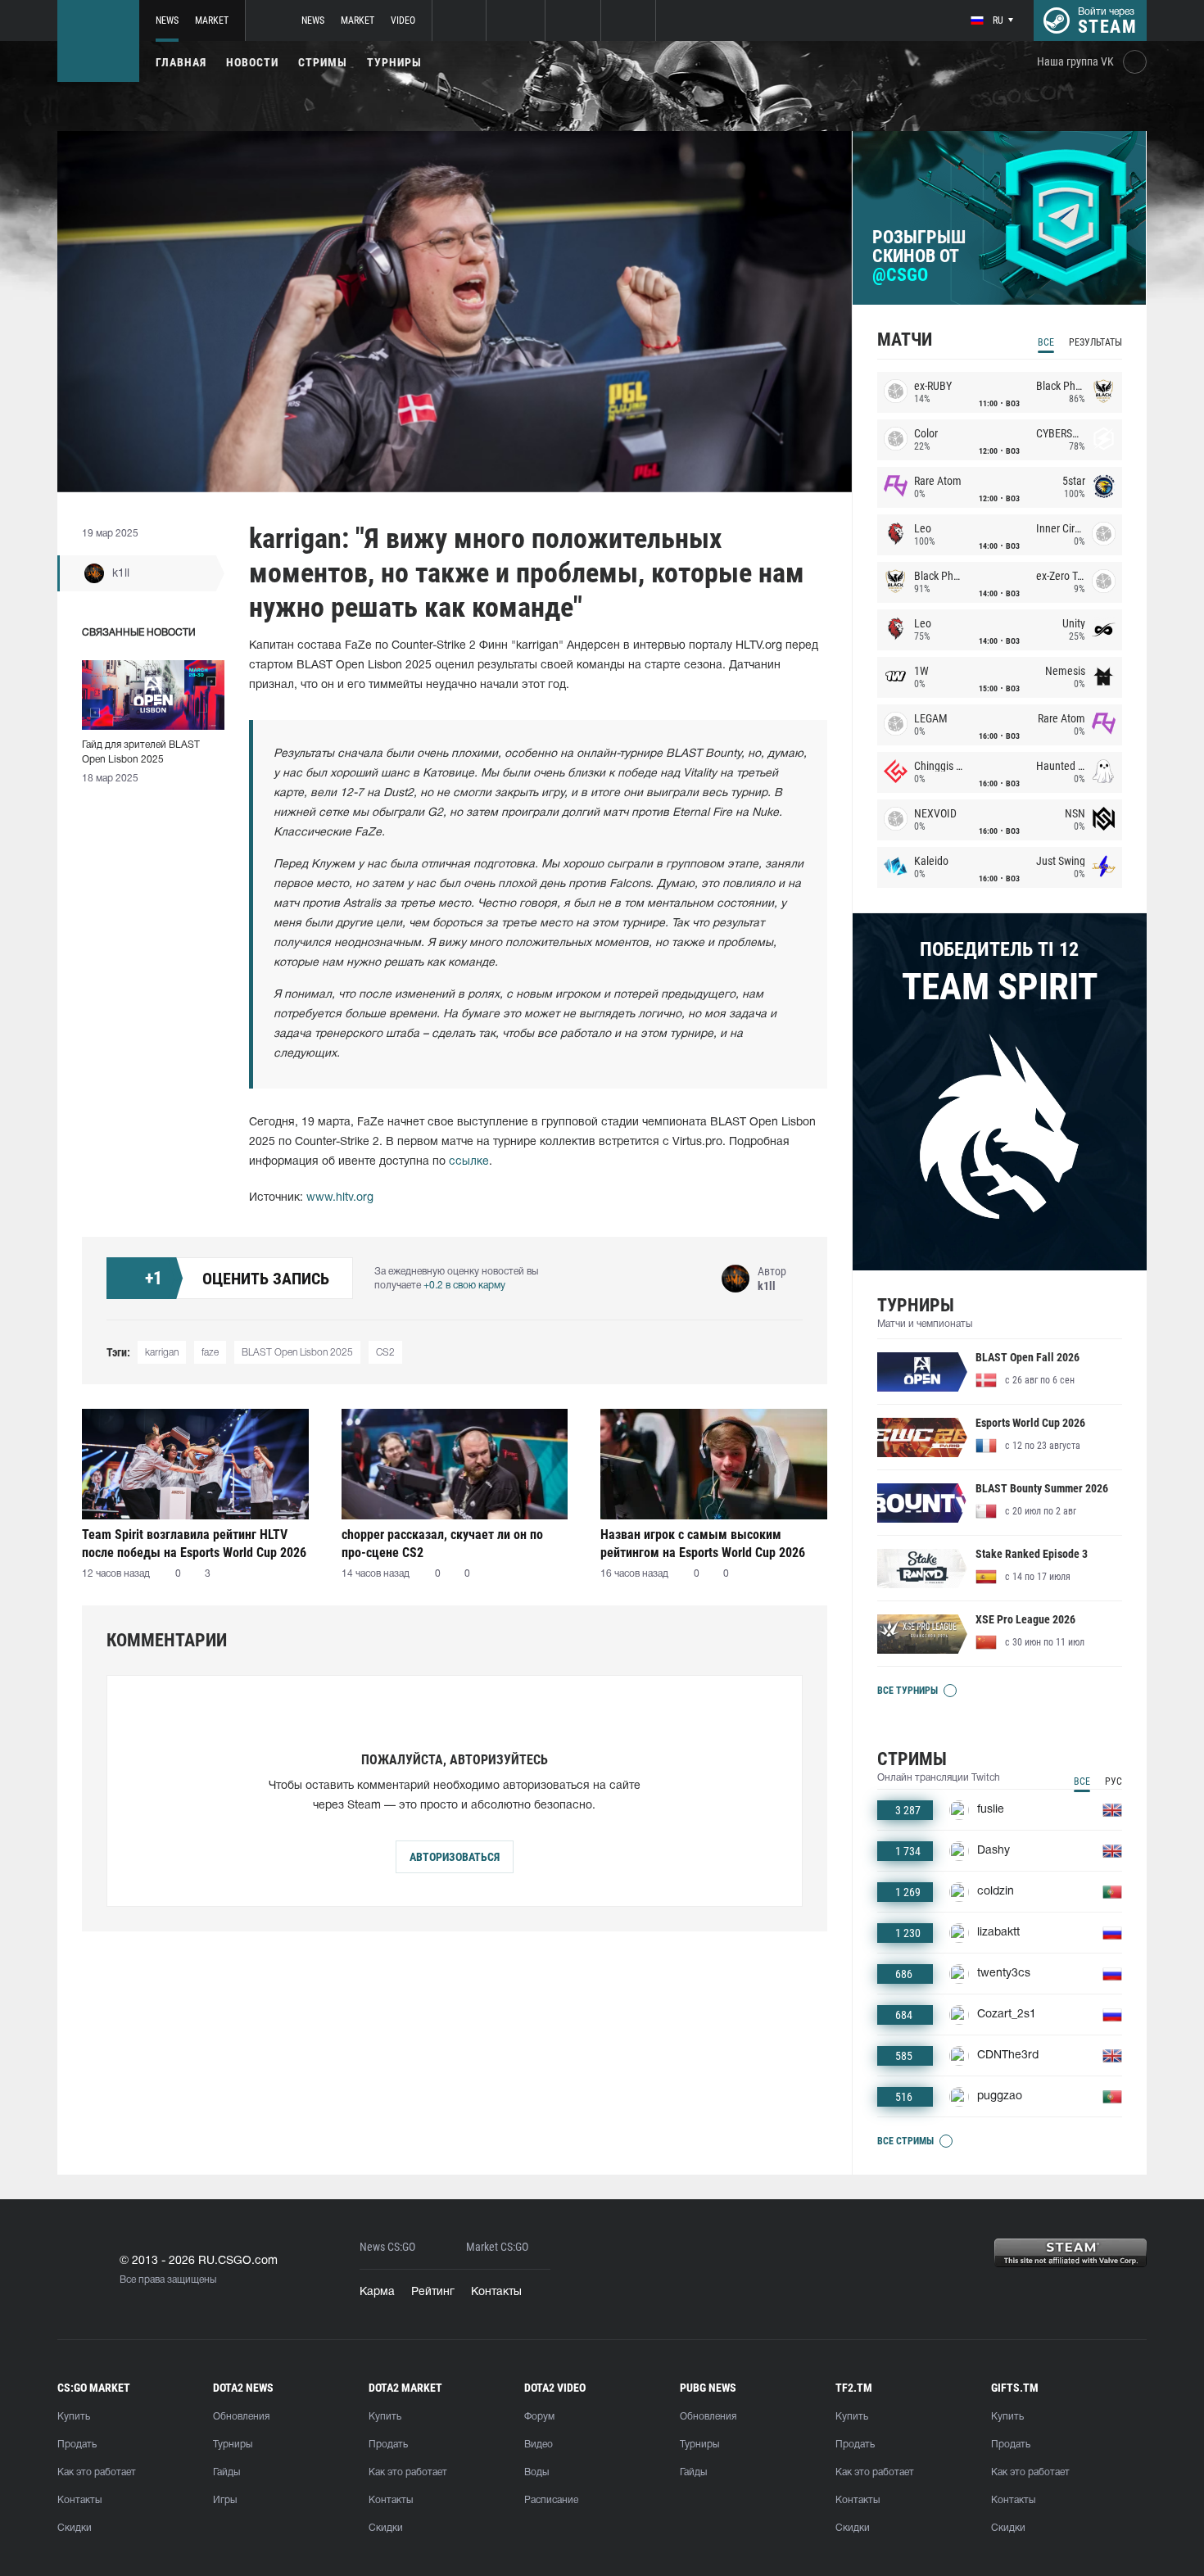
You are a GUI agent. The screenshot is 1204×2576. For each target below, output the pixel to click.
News (167, 20)
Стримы (323, 62)
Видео (539, 2445)
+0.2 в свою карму (464, 1286)
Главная (181, 62)
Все (1046, 342)
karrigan (162, 1353)
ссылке (469, 1162)
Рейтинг (433, 2292)
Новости (252, 62)
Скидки (75, 2528)
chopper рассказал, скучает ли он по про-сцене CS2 (442, 1544)
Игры (225, 2500)
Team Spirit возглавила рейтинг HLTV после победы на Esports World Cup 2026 (194, 1544)
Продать (77, 2445)
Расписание (551, 2500)
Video (403, 20)
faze (210, 1353)
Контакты (496, 2292)
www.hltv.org (340, 1198)
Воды (536, 2472)
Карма (377, 2292)
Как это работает (97, 2472)
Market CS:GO (497, 2247)
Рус (1113, 1781)
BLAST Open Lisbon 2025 (297, 1353)
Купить (74, 2417)
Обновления (241, 2417)
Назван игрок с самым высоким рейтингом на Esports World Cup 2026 (703, 1544)
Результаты (1095, 342)
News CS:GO (387, 2247)
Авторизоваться (455, 1857)
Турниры (394, 62)
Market (212, 20)
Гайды (226, 2472)
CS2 (385, 1353)
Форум (539, 2417)
